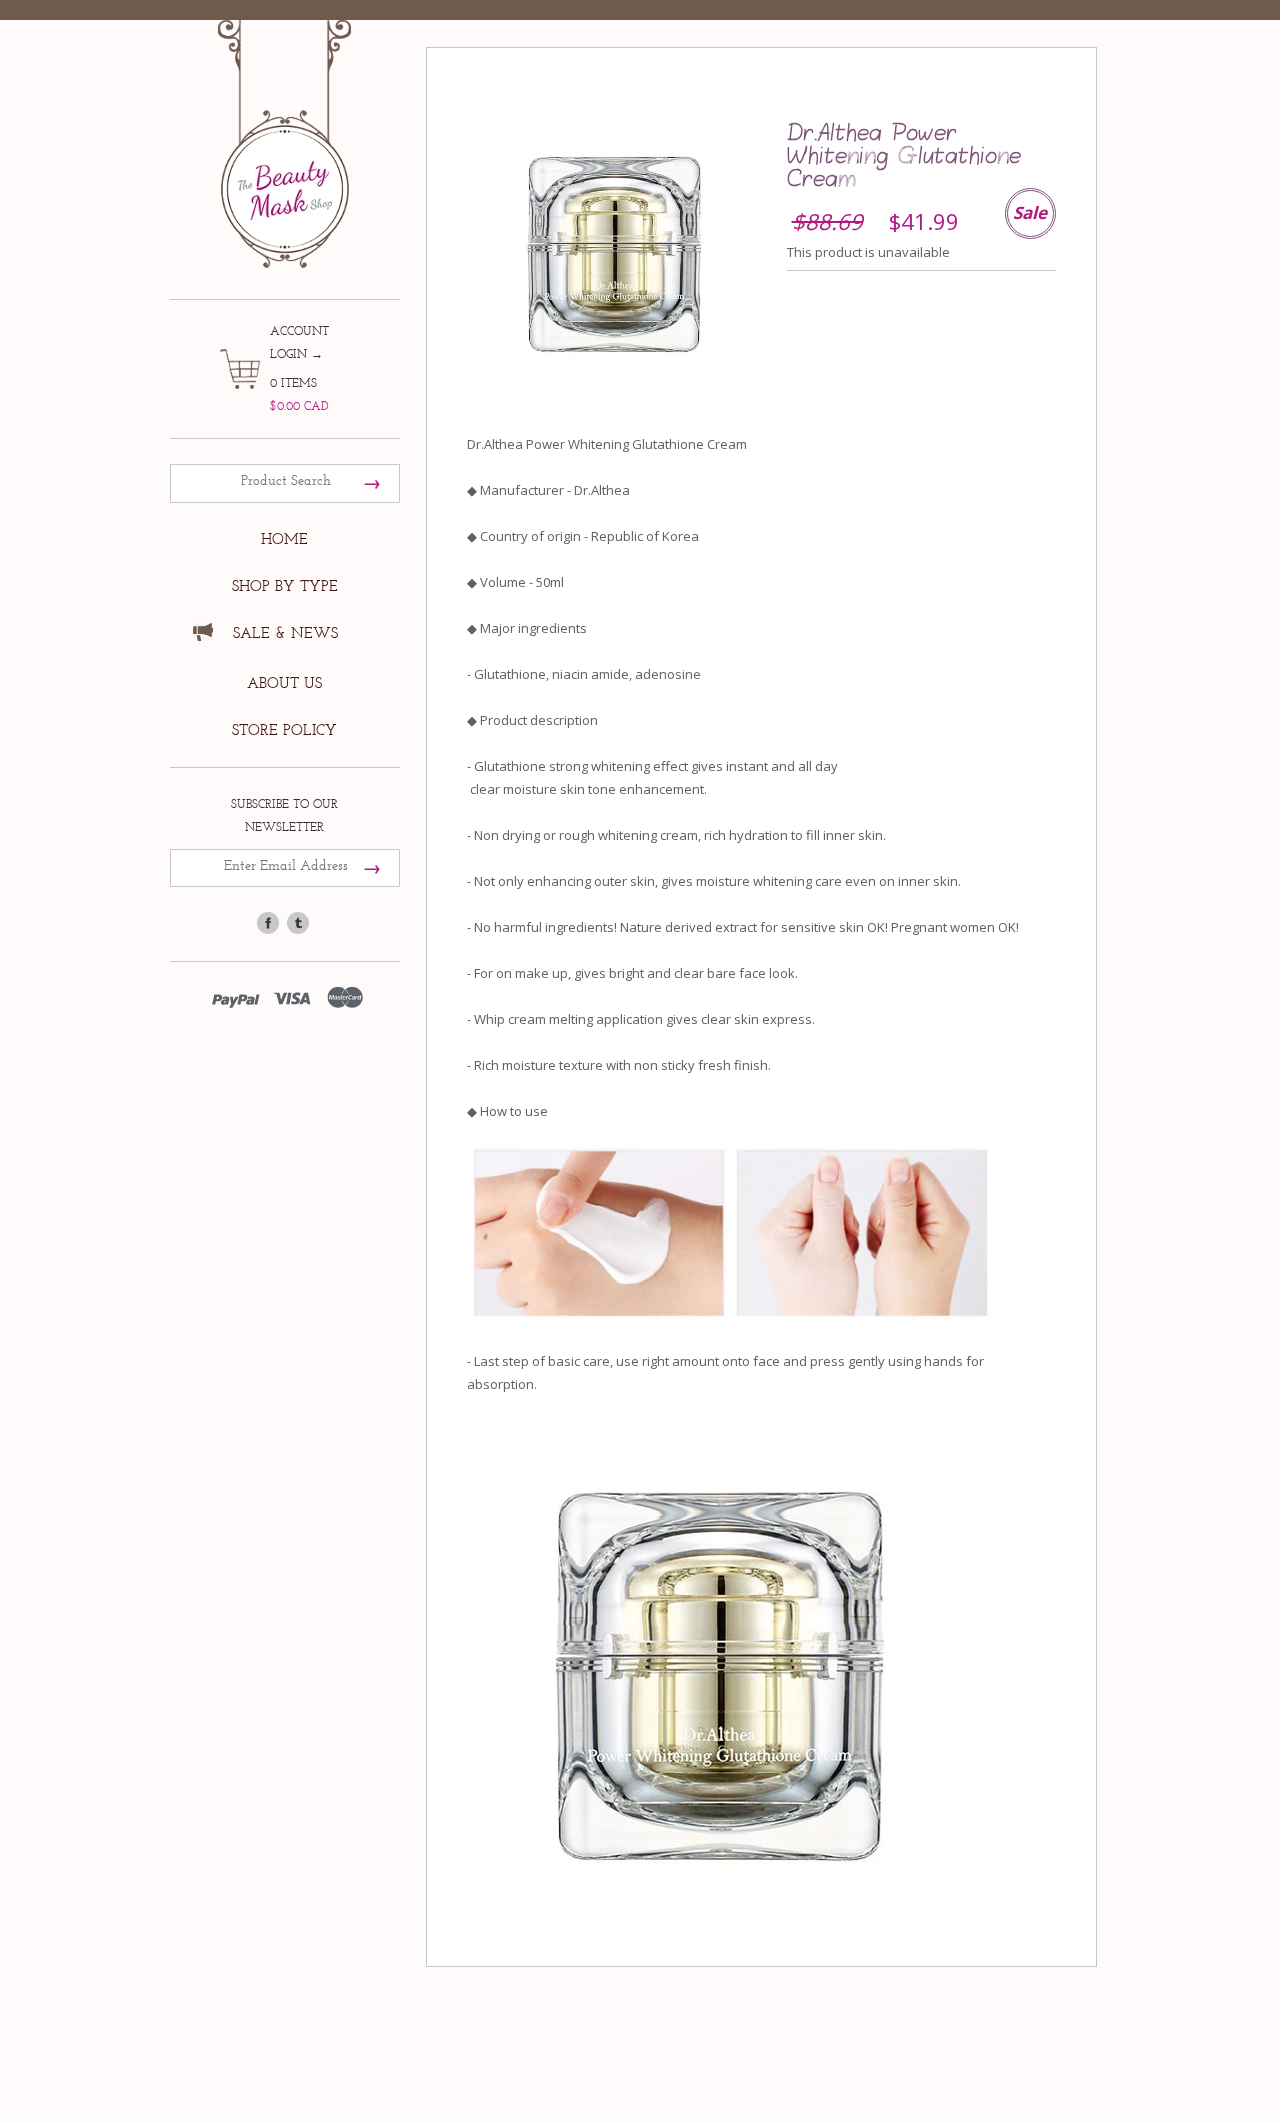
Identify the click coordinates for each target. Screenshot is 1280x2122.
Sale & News (285, 633)
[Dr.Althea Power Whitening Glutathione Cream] (614, 250)
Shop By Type (285, 586)
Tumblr (298, 923)
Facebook (268, 923)
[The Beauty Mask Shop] (285, 129)
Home (284, 539)
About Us (284, 683)
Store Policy (284, 730)
